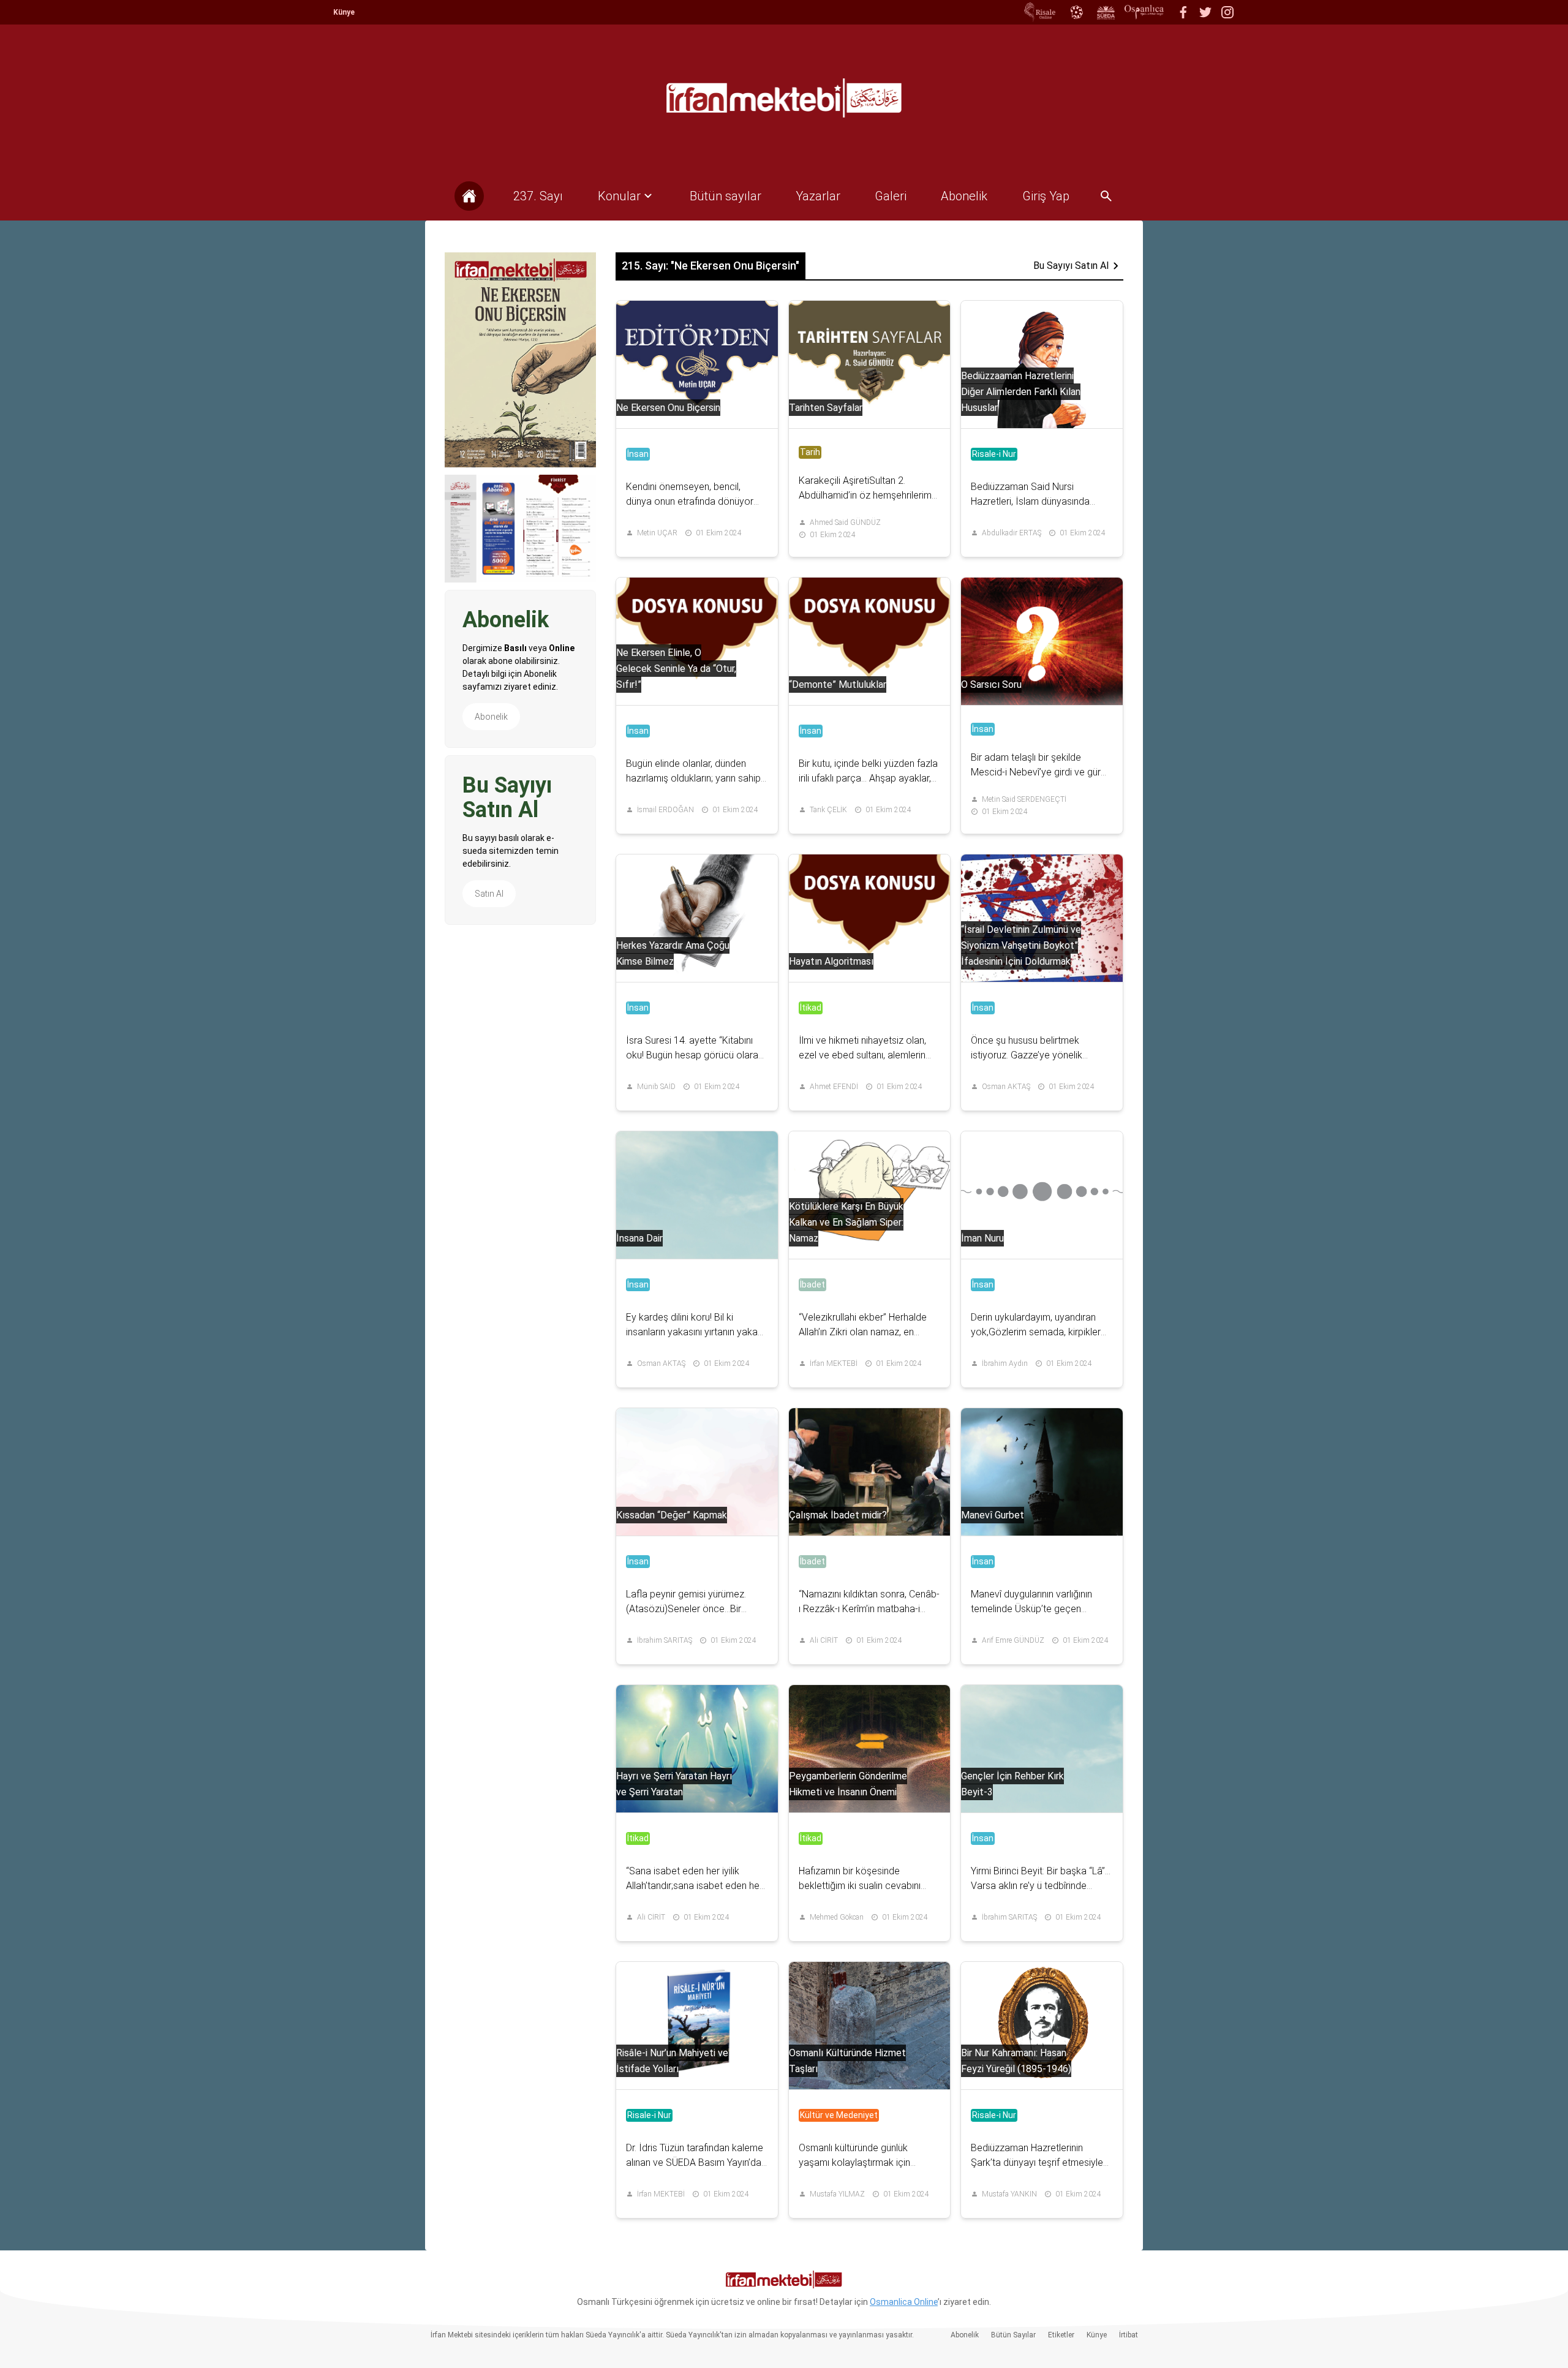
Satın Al (489, 894)
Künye (344, 12)
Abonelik (491, 717)
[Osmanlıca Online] (1076, 12)
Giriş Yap (1046, 196)
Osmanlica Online (904, 2302)
